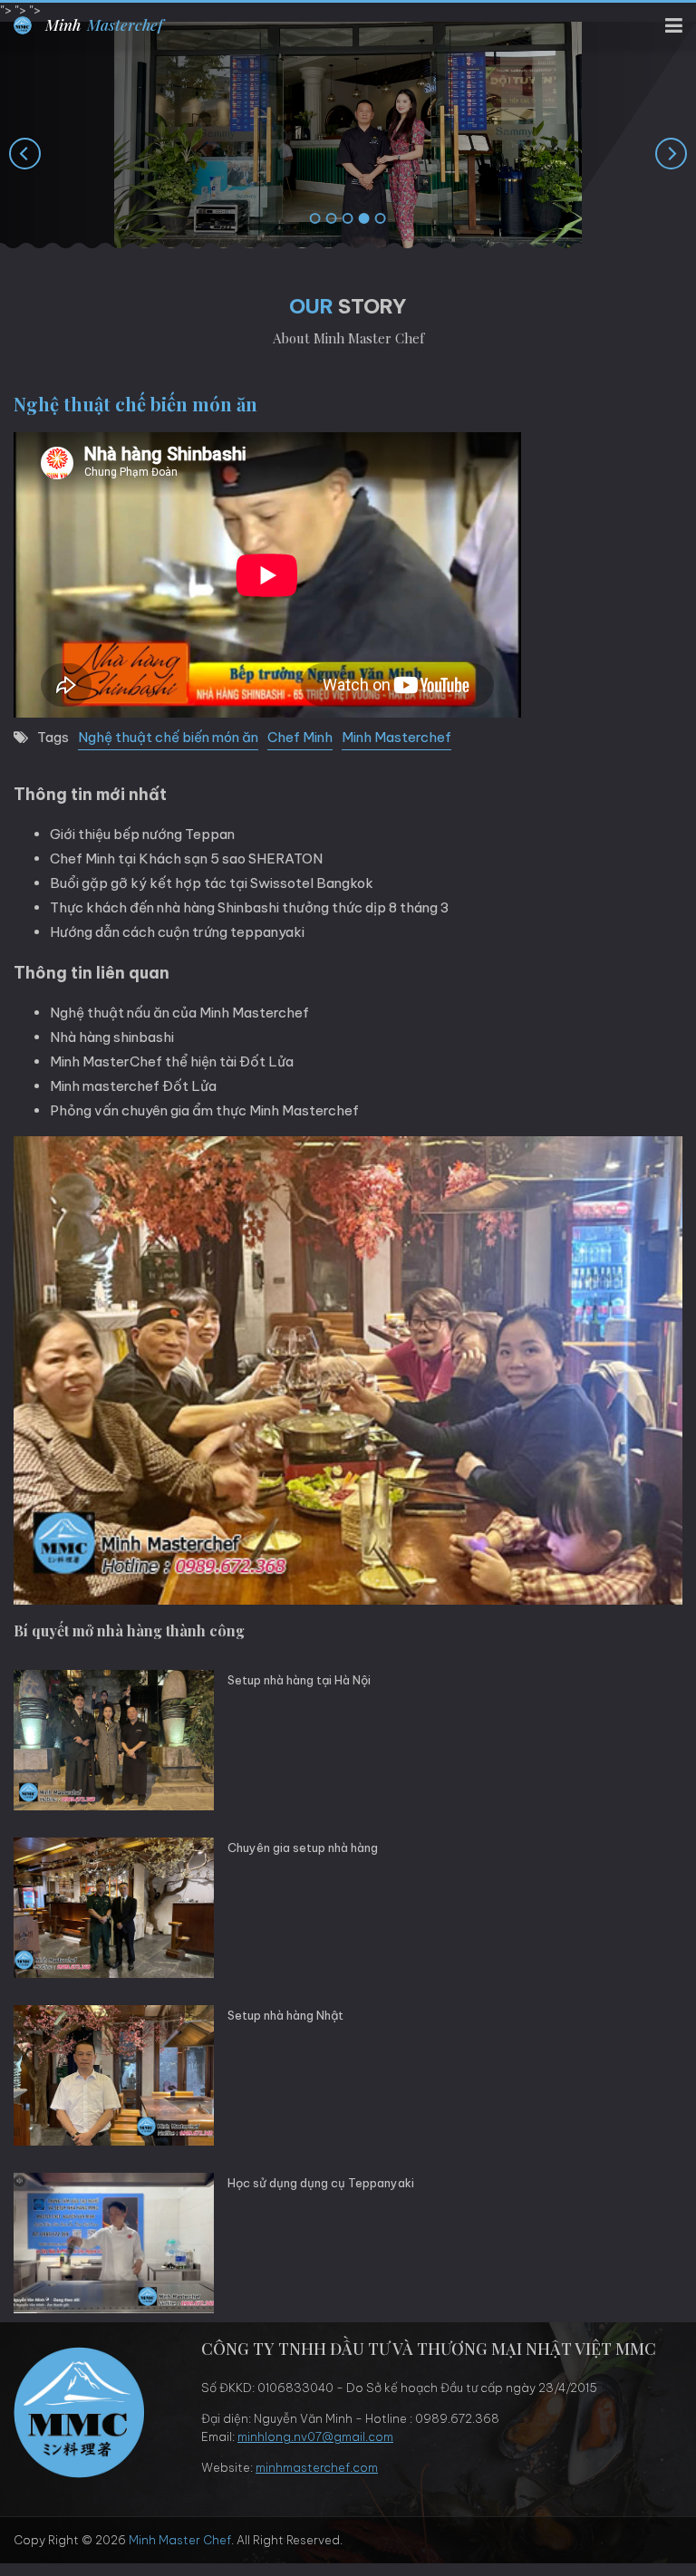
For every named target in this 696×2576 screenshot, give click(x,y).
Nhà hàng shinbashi (112, 1037)
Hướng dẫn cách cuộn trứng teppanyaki (177, 932)
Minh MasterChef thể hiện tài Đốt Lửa (172, 1061)
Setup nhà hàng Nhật (285, 2015)
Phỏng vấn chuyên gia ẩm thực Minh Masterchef (204, 1110)
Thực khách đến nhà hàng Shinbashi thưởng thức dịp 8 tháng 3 (250, 907)
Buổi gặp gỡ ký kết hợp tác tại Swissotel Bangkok (212, 883)
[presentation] (25, 153)
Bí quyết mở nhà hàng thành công (129, 1631)
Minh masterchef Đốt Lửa (133, 1086)
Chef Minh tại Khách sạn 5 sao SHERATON (186, 859)
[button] (315, 219)
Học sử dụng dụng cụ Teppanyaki (321, 2183)
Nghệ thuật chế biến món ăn (168, 737)
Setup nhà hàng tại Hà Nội (299, 1680)
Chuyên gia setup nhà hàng (303, 1848)
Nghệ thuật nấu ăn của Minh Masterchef (179, 1013)
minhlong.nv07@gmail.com (315, 2436)
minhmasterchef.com (317, 2467)
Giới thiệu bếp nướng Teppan (142, 834)
